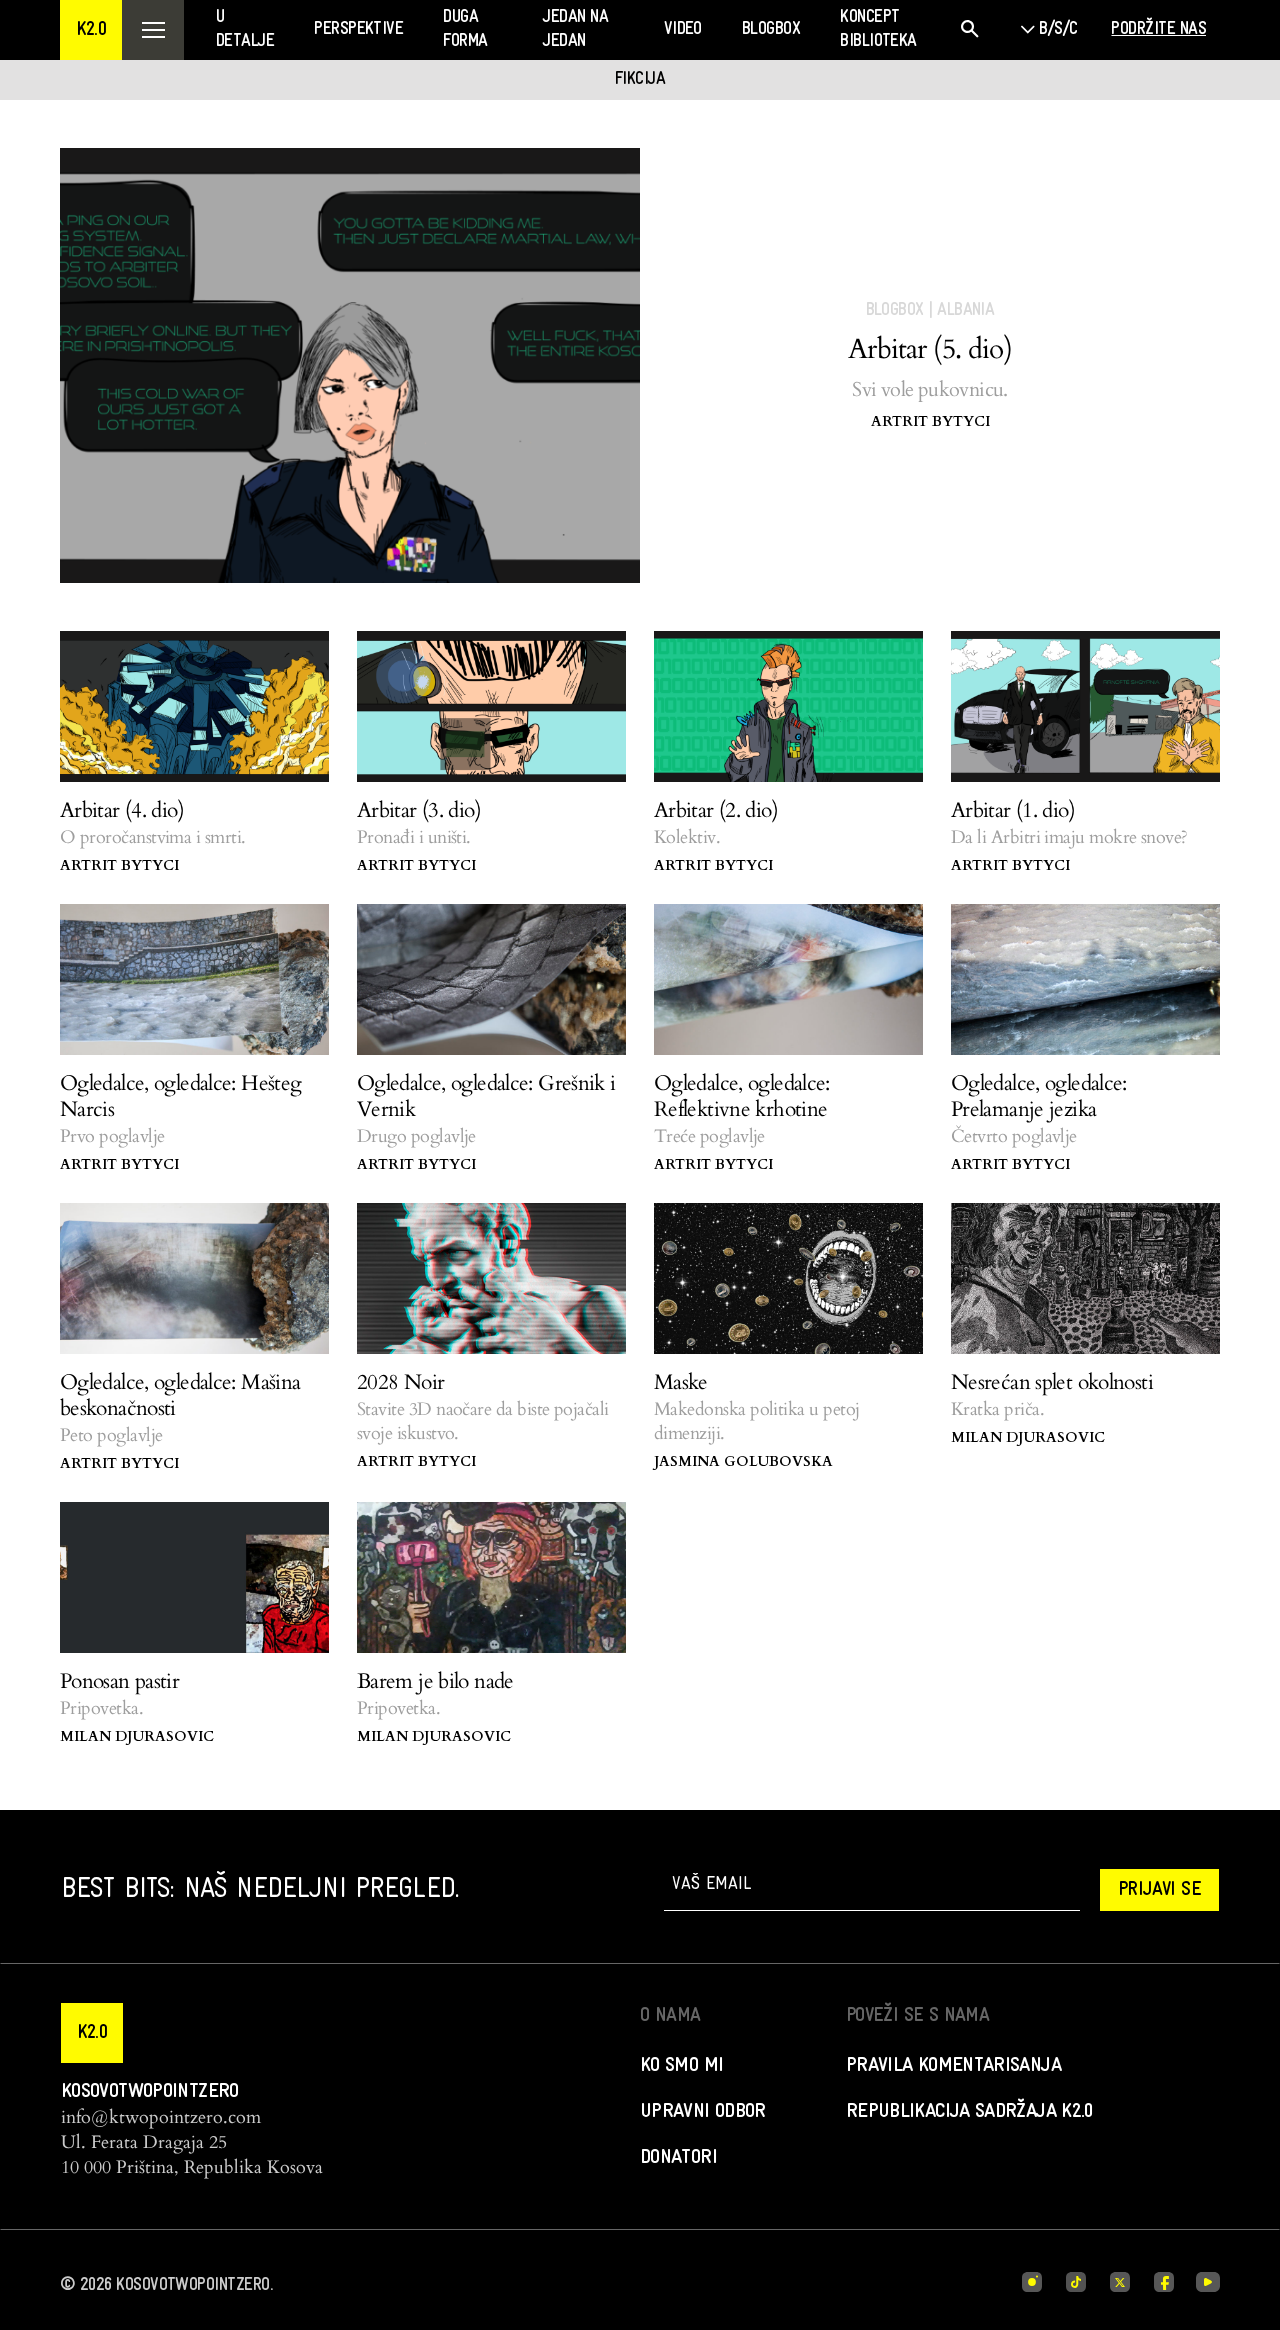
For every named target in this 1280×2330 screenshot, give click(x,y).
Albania (965, 310)
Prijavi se (1159, 1890)
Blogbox (895, 310)
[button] (91, 30)
